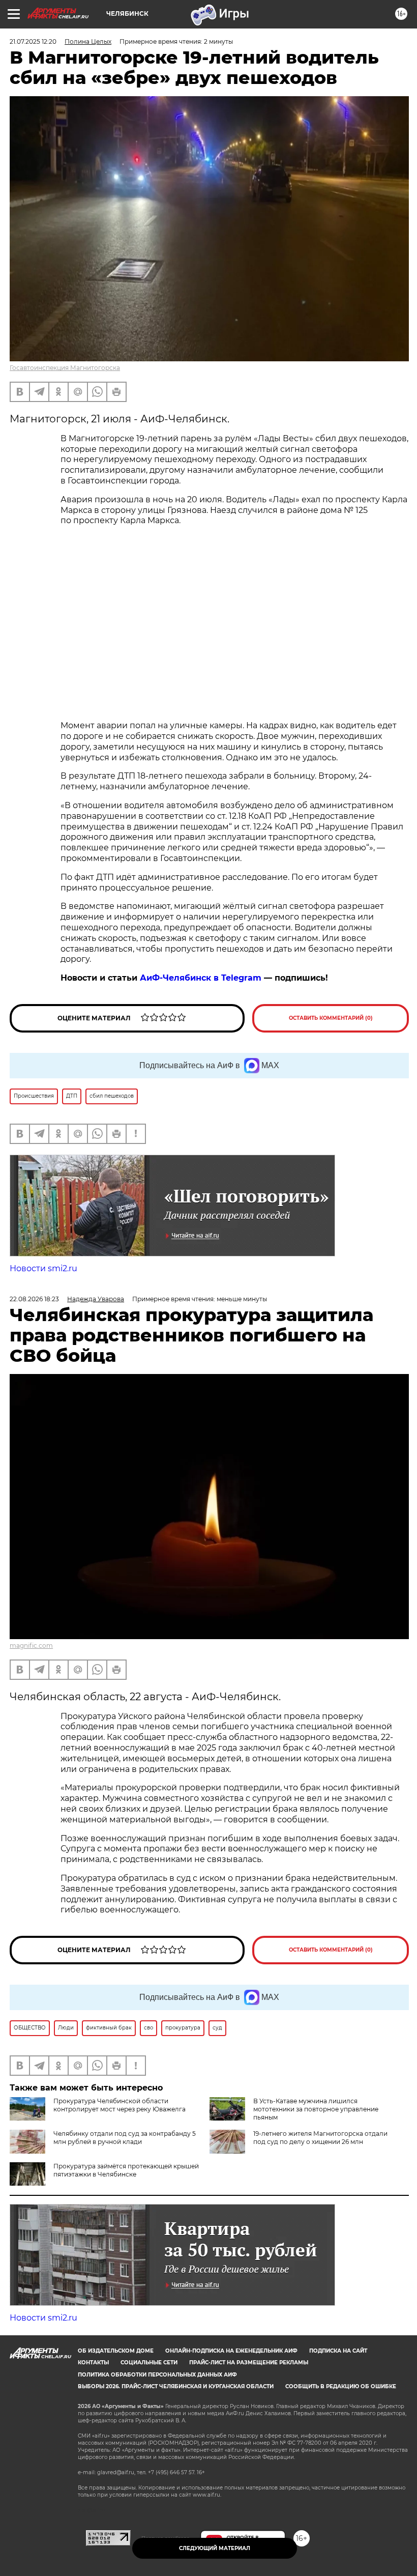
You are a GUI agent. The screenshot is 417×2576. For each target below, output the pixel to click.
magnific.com (31, 1645)
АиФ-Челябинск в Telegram (201, 978)
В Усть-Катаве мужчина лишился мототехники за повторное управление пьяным (316, 2109)
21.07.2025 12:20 (33, 41)
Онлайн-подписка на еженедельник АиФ (231, 2351)
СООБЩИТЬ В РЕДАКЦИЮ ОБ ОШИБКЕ (341, 2386)
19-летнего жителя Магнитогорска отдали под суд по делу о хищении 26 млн (320, 2138)
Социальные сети (149, 2363)
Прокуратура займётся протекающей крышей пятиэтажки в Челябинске (126, 2170)
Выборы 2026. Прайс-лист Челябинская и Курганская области (176, 2386)
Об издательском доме (116, 2351)
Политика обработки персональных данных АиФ (157, 2375)
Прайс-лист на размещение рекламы (249, 2363)
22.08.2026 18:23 (34, 1299)
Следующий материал (215, 2548)
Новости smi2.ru (43, 1268)
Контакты (93, 2363)
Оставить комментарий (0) (331, 1018)
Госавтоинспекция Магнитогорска (65, 368)
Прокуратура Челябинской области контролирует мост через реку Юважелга (120, 2105)
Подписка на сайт (338, 2351)
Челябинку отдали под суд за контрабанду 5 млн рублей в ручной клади (125, 2138)
